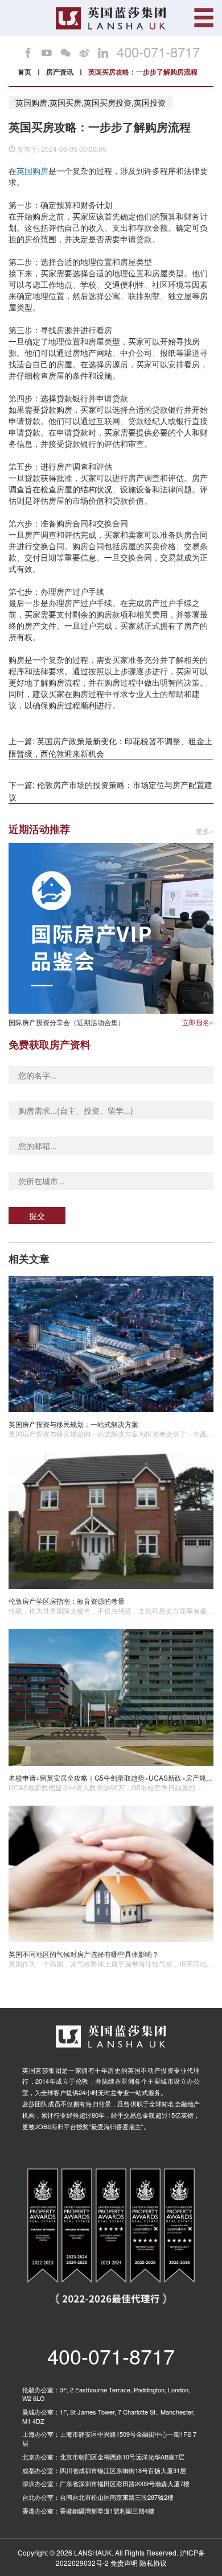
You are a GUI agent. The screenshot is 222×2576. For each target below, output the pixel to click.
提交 (37, 1216)
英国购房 (32, 171)
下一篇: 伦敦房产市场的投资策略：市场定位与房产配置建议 (110, 791)
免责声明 (124, 2563)
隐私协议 (153, 2563)
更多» (205, 831)
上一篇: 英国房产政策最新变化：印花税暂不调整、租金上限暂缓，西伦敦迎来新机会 (110, 747)
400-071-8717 (158, 52)
